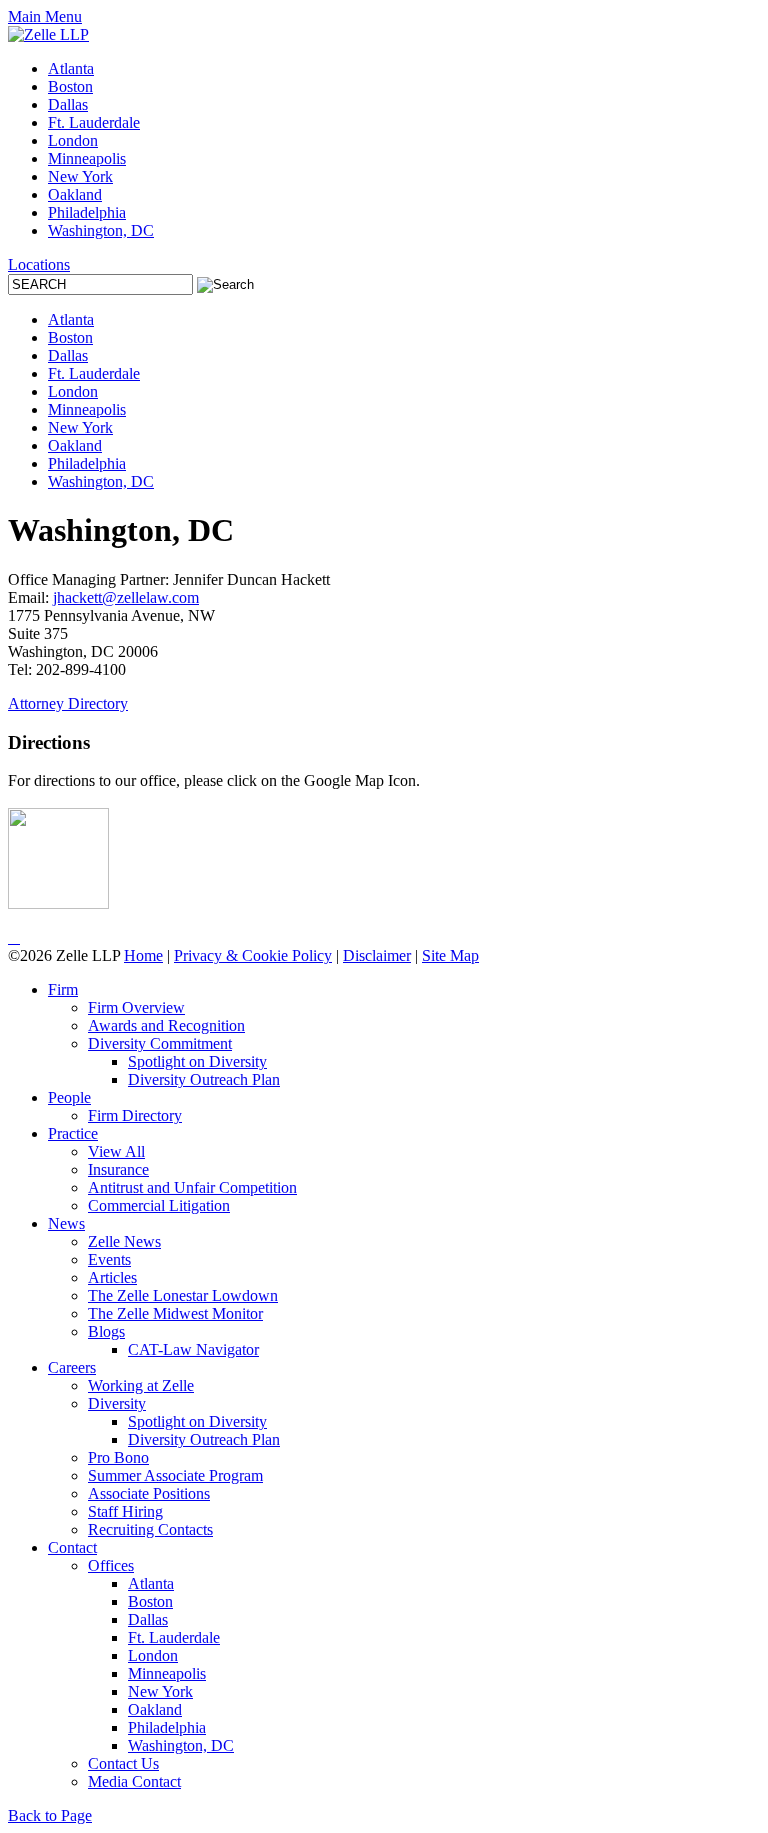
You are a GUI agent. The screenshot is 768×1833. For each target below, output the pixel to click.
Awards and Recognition (166, 1025)
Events (109, 1259)
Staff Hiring (125, 1511)
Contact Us (123, 1763)
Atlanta (71, 68)
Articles (112, 1277)
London (73, 140)
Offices (111, 1565)
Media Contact (134, 1781)
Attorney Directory (68, 703)
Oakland (75, 194)
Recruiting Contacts (150, 1529)
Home (143, 955)
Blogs (106, 1331)
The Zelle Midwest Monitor (175, 1313)
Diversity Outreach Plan (204, 1079)
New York (80, 176)
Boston (70, 86)
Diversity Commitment (160, 1043)
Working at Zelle (141, 1385)
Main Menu (45, 16)
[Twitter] (14, 937)
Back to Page (50, 1815)
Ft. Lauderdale (94, 122)
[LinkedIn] (10, 937)
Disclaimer (377, 955)
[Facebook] (18, 937)
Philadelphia (87, 212)
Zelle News (124, 1241)
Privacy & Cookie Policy (253, 955)
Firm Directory (135, 1115)
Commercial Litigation (159, 1205)
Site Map (450, 955)
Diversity (117, 1403)
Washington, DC (101, 230)
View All (116, 1151)
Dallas (68, 104)
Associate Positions (149, 1493)
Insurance (118, 1169)
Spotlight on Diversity (197, 1061)
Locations (39, 264)
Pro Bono (118, 1457)
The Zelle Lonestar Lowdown (183, 1295)
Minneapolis (87, 158)
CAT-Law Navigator (193, 1349)
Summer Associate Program (175, 1475)
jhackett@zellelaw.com (126, 597)
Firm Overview (136, 1007)
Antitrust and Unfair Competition (192, 1187)
